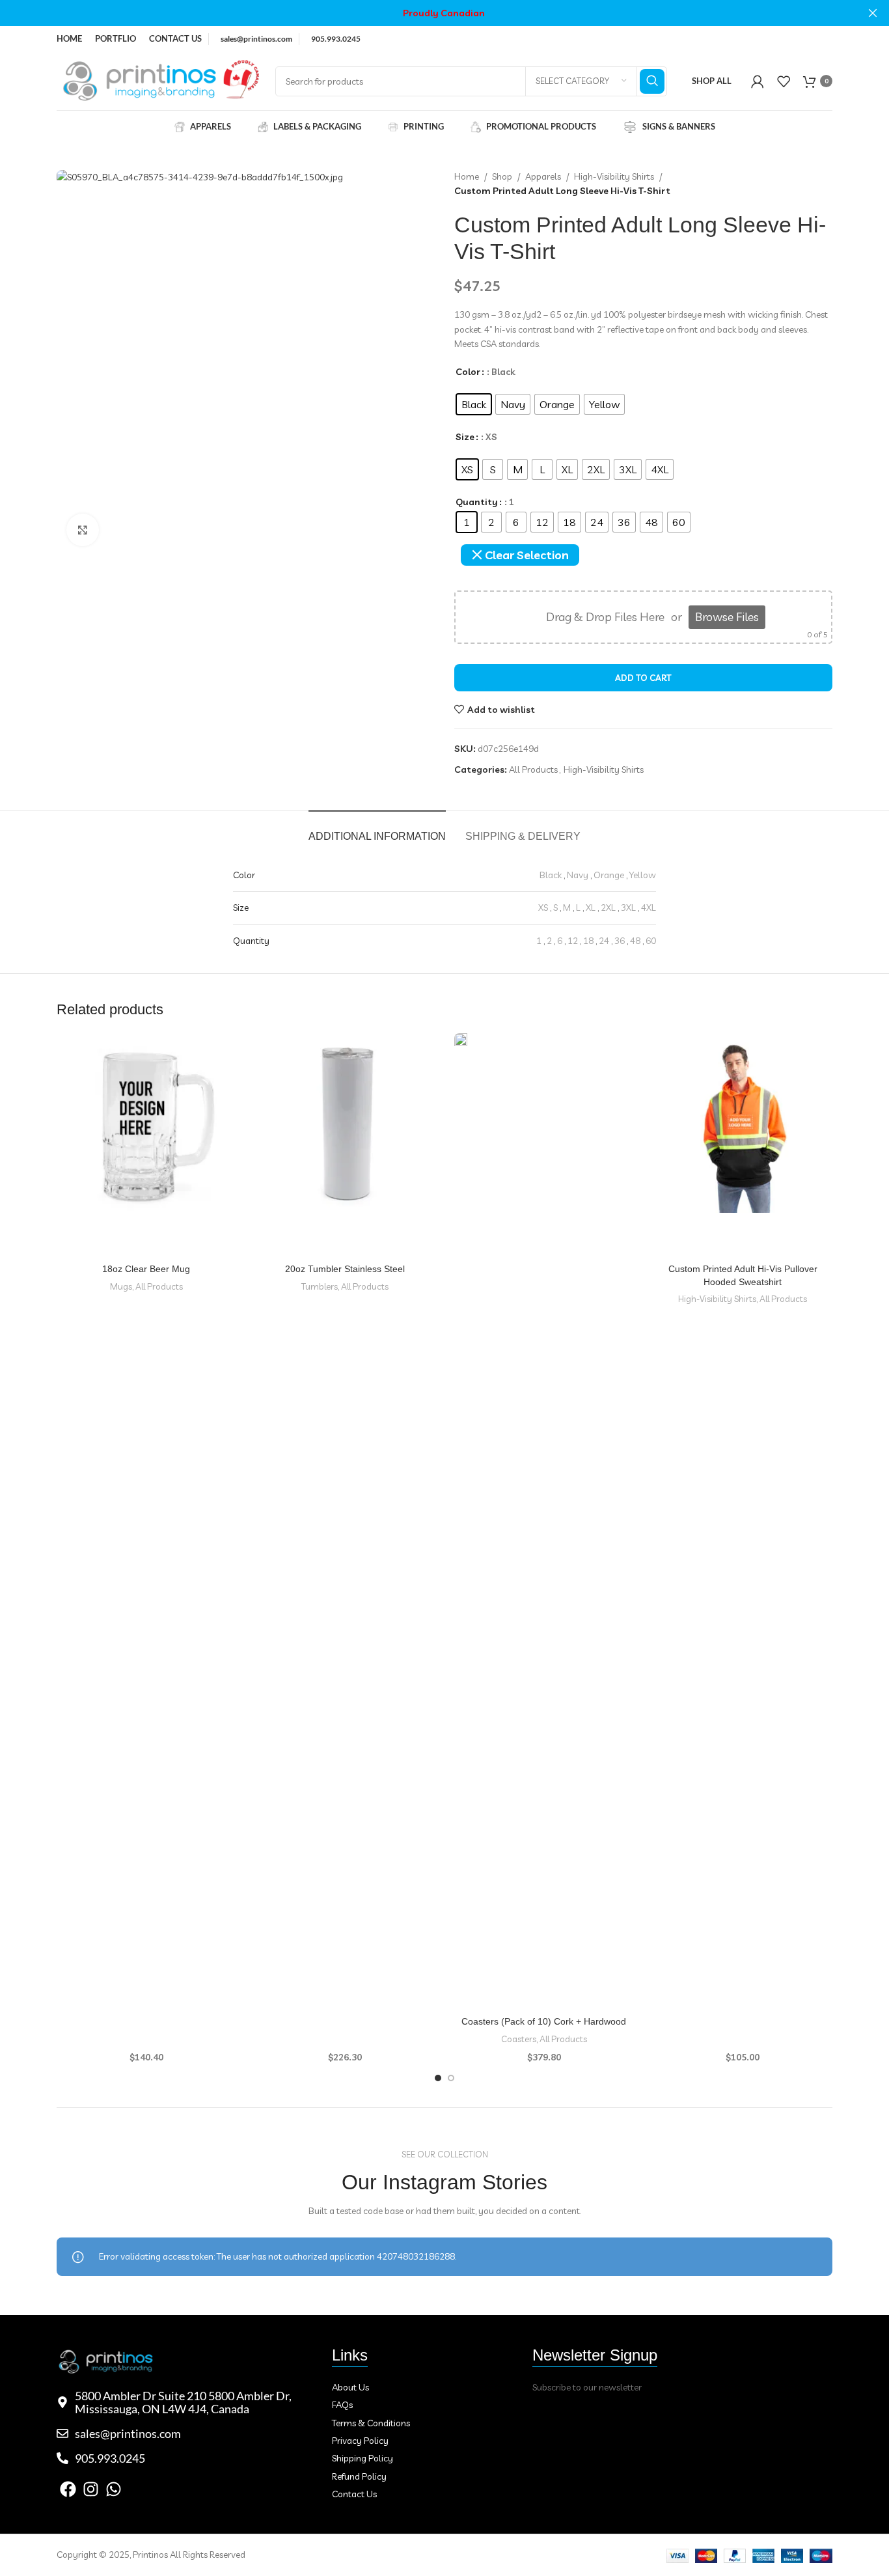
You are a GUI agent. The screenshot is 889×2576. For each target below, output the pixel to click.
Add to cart (643, 678)
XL (591, 907)
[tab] (377, 830)
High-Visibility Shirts (614, 176)
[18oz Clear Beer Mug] (146, 1127)
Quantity (477, 502)
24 (604, 941)
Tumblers (320, 1286)
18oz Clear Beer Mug (146, 1269)
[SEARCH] (652, 81)
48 (635, 941)
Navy (578, 875)
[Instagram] (91, 2489)
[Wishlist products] (784, 81)
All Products (533, 769)
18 (588, 941)
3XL (628, 907)
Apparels (543, 176)
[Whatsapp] (114, 2489)
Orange (609, 875)
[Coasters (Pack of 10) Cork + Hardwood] (544, 1521)
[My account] (758, 81)
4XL (649, 907)
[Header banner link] (425, 13)
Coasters (519, 2039)
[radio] (474, 404)
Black (551, 875)
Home (467, 176)
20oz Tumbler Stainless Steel (345, 1269)
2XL (608, 907)
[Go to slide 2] (451, 2078)
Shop (502, 176)
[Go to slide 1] (438, 2078)
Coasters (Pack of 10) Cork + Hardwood (544, 2021)
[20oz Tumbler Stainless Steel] (346, 1123)
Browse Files (727, 617)
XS (543, 907)
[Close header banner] (873, 13)
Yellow (643, 875)
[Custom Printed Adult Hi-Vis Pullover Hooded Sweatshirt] (743, 1123)
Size (465, 437)
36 (620, 941)
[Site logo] (159, 80)
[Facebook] (68, 2489)
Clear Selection (527, 555)
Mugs (121, 1286)
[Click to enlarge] (83, 530)
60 (651, 941)
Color (468, 372)
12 (573, 941)
